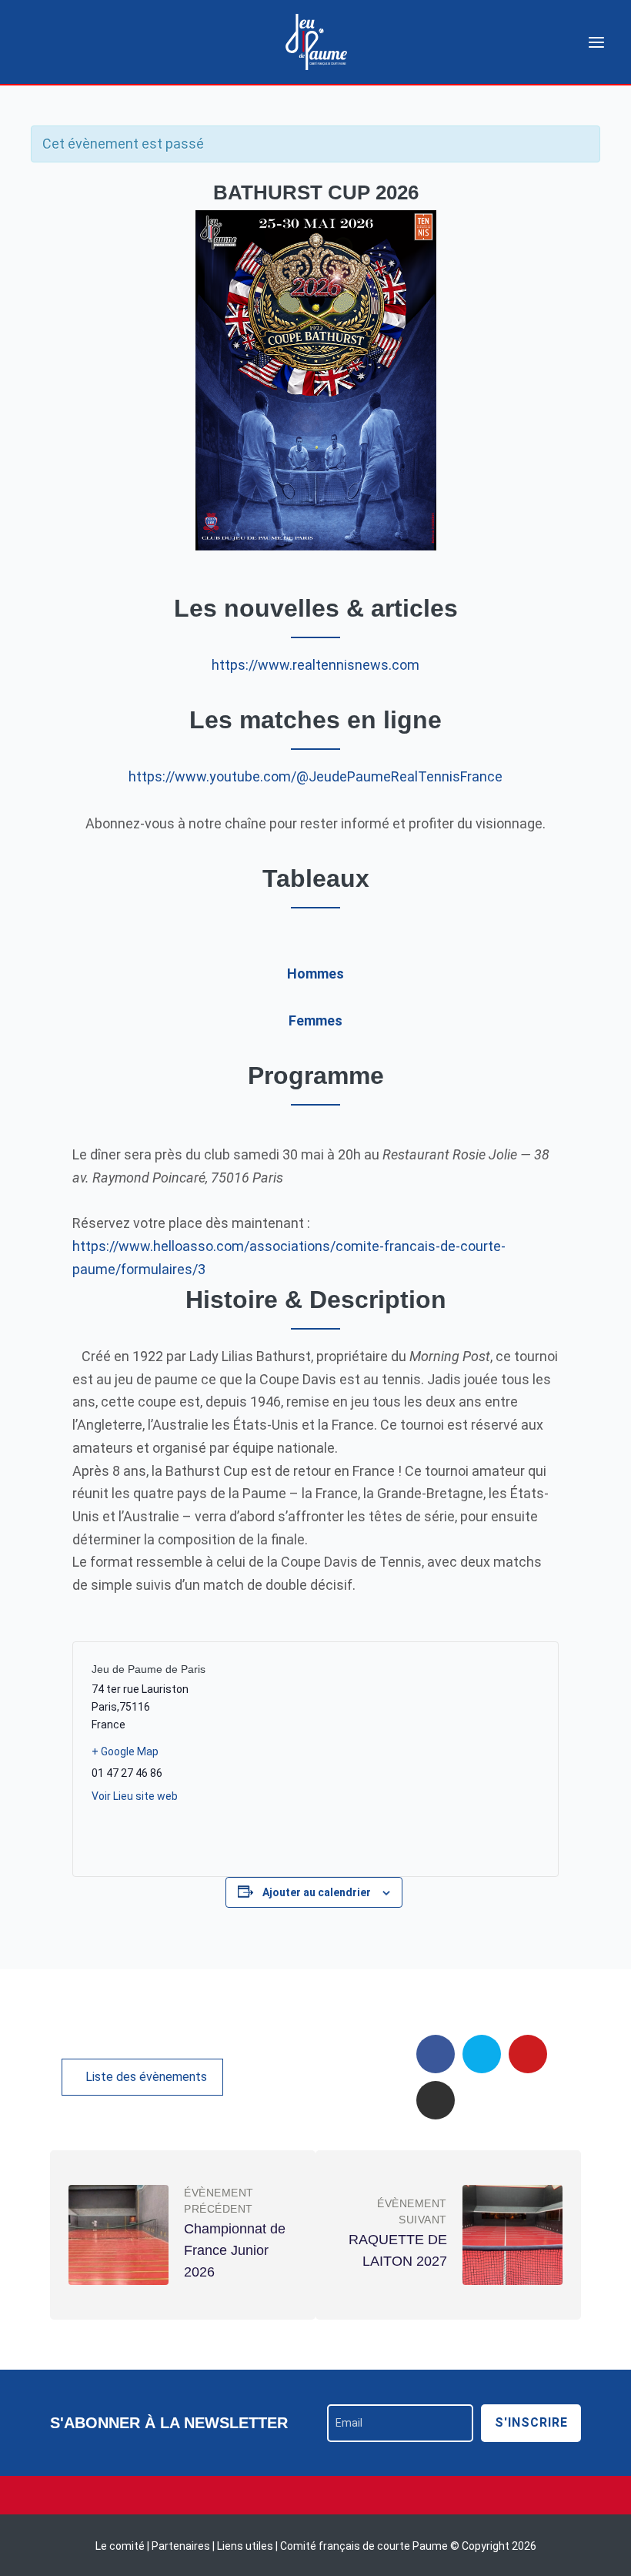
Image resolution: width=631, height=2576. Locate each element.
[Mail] (528, 2054)
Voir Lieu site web (135, 1796)
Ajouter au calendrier (317, 1892)
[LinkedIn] (436, 2100)
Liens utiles (245, 2546)
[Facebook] (436, 2054)
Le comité (121, 2546)
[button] (142, 2077)
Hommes (315, 974)
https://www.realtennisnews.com (315, 665)
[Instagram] (315, 2495)
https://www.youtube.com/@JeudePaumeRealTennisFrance (315, 776)
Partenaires (182, 2546)
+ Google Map (125, 1751)
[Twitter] (482, 2054)
